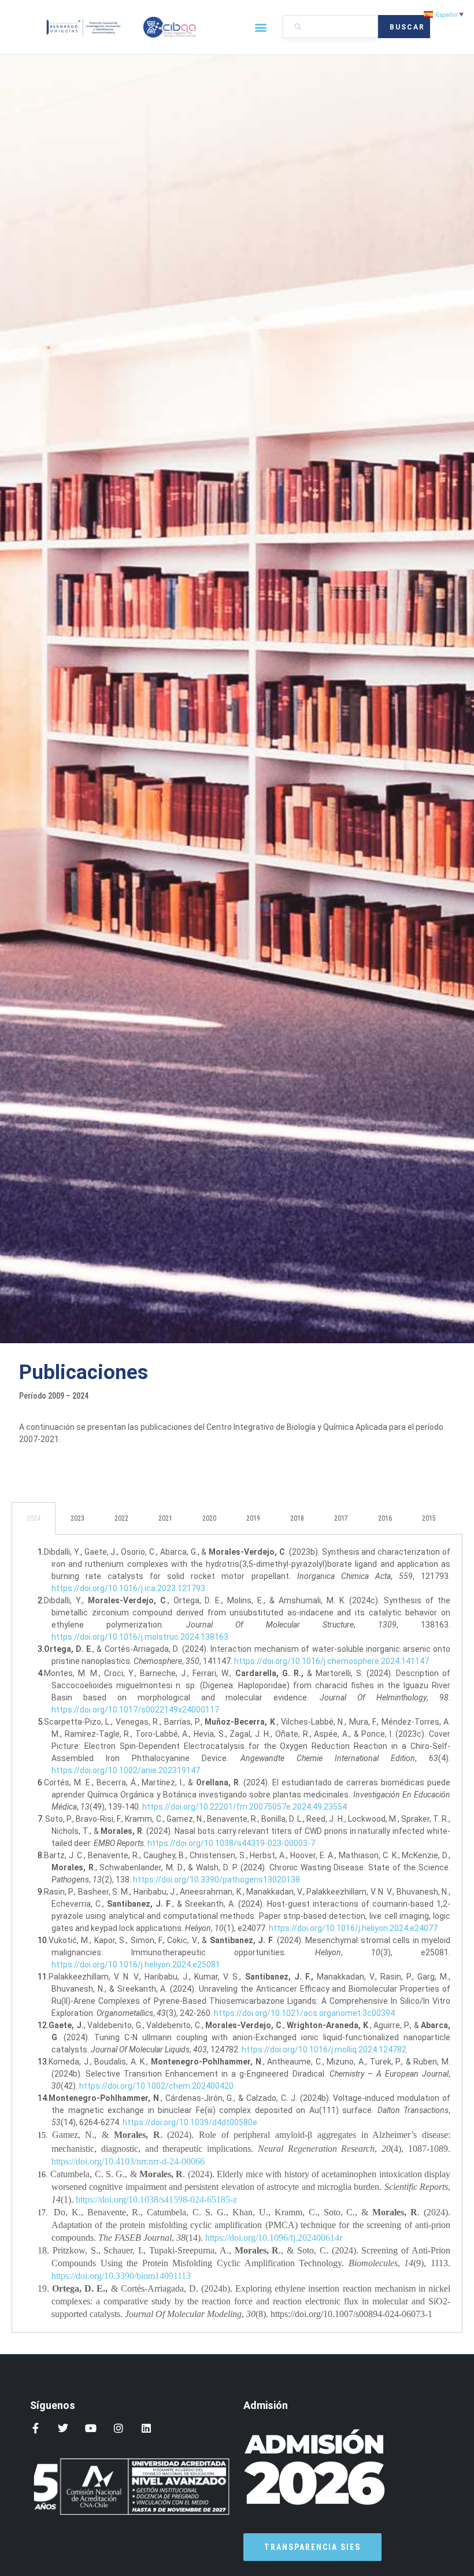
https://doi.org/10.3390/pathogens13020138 (216, 1880)
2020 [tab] (209, 1518)
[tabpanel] (237, 1934)
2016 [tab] (385, 1518)
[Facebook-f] (35, 2428)
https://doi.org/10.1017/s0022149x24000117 (135, 1710)
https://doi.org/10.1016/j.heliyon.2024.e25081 (136, 1965)
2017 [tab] (341, 1518)
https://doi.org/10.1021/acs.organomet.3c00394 (304, 2013)
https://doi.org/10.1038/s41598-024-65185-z (156, 2199)
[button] (261, 27)
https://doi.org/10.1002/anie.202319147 (126, 1770)
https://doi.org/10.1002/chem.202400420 (156, 2086)
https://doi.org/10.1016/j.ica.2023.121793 (128, 1588)
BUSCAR (407, 27)
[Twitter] (63, 2428)
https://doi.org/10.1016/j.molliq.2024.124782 (324, 2049)
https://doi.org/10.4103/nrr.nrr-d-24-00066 (128, 2161)
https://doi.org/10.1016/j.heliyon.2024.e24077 (353, 1928)
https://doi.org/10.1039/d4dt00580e (190, 2122)
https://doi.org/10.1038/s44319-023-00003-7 (231, 1843)
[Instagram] (118, 2428)
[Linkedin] (146, 2428)
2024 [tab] (34, 1518)
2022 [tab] (121, 1518)
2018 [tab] (297, 1518)
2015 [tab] (429, 1518)
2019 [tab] (253, 1518)
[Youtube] (91, 2428)
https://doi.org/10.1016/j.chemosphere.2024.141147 (332, 1661)
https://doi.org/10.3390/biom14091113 (121, 2276)
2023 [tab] (77, 1518)
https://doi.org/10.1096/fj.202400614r (274, 2238)
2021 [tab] (165, 1518)
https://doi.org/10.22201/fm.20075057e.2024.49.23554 (245, 1807)
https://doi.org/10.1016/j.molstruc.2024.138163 (140, 1637)
